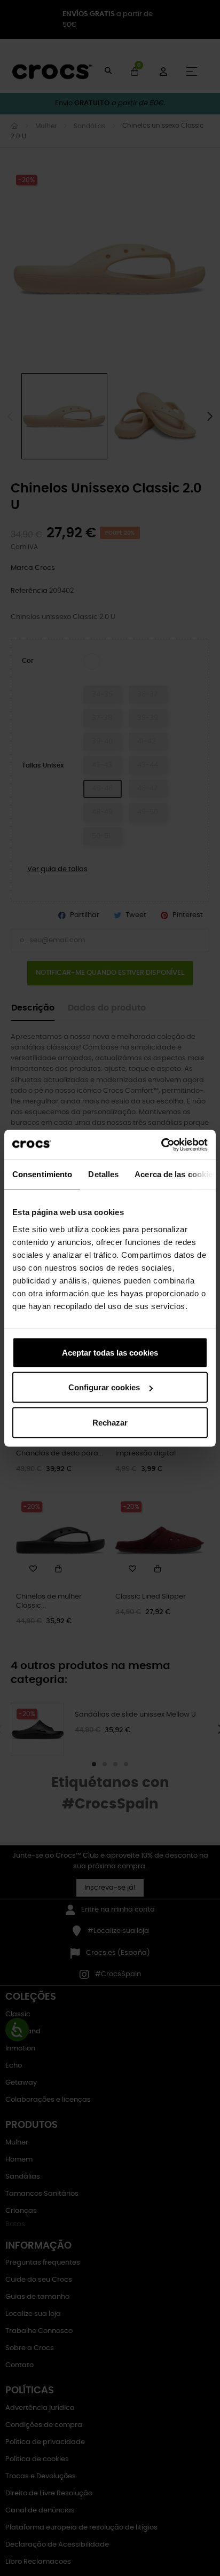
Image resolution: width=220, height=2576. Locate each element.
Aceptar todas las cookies (110, 1352)
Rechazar (110, 1422)
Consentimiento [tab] (42, 1174)
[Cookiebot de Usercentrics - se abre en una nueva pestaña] (161, 1145)
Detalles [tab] (103, 1174)
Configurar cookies (104, 1387)
